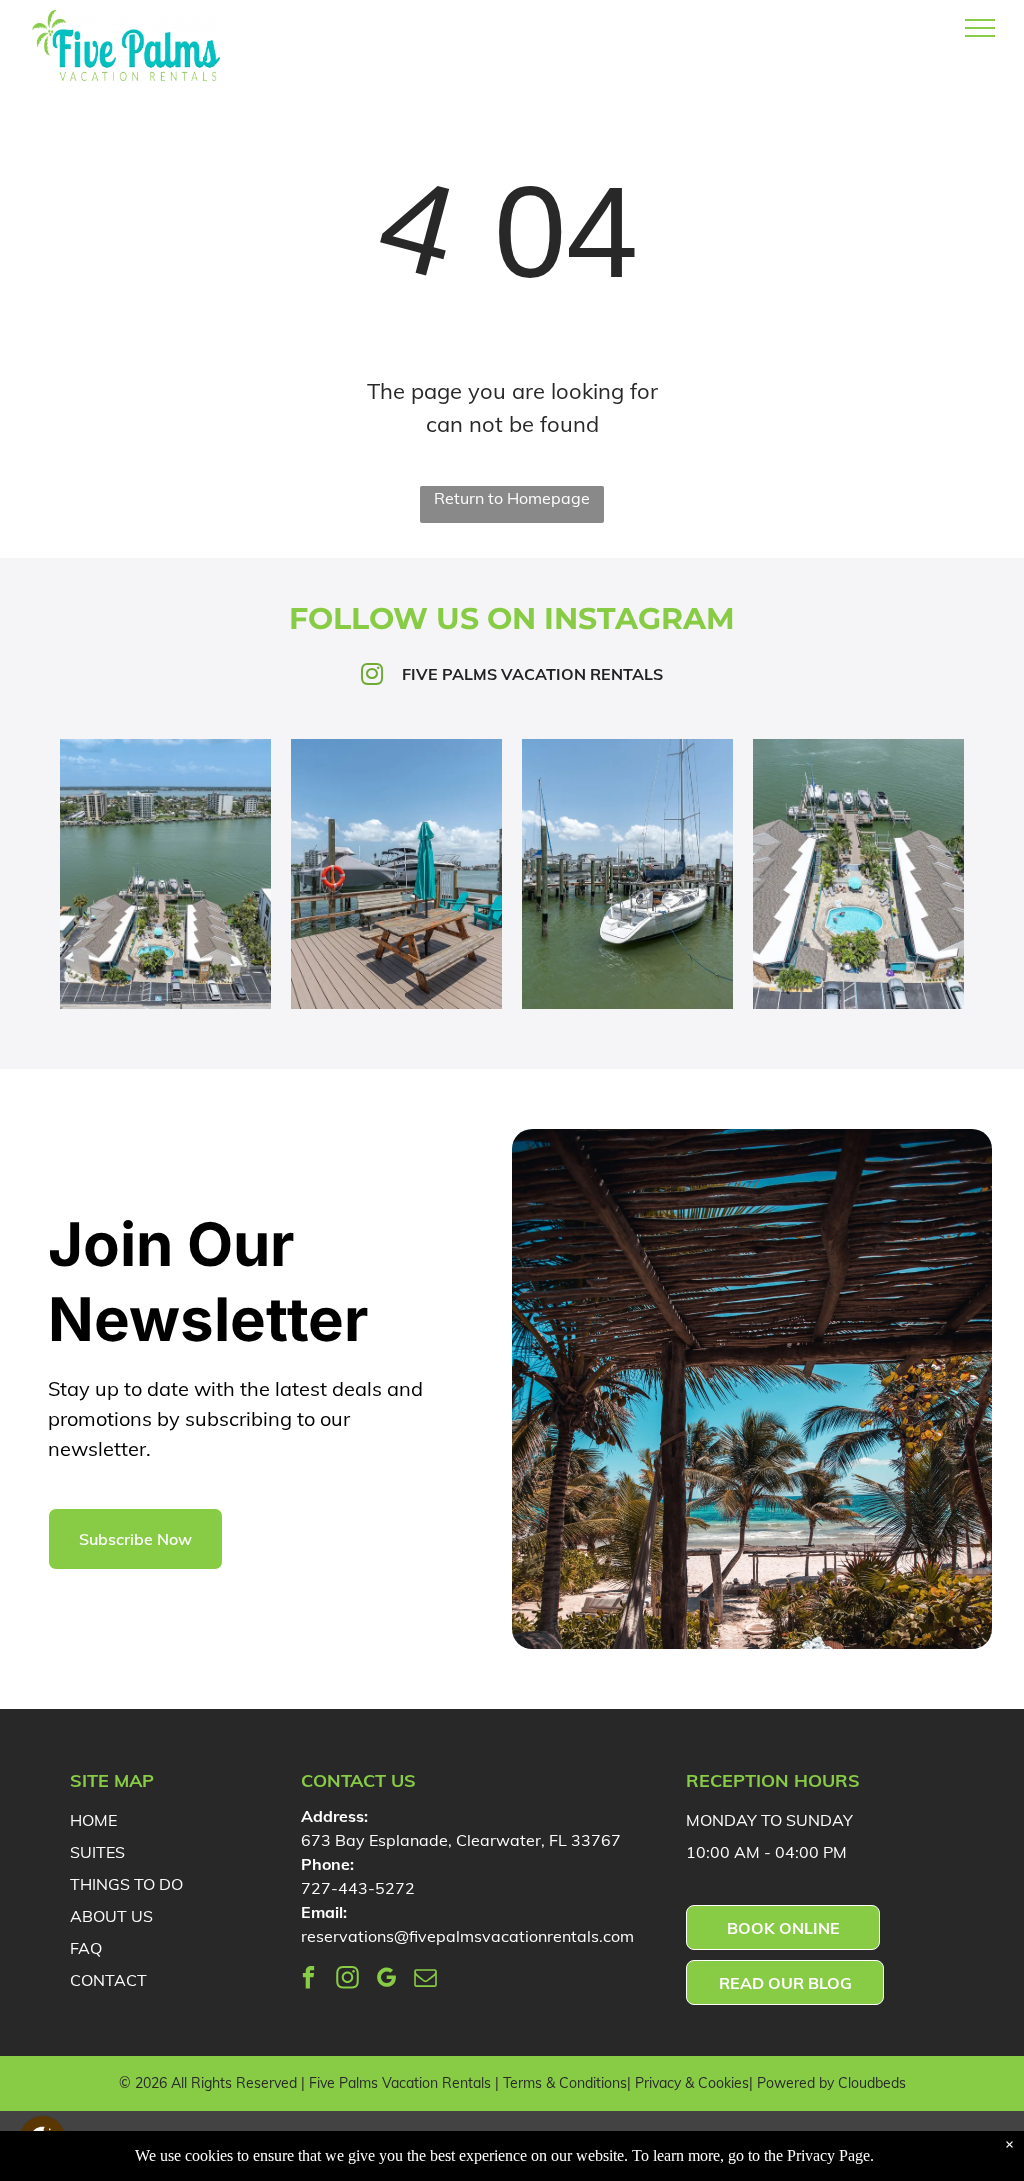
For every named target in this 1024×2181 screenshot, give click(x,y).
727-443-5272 (358, 1888)
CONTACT (108, 1980)
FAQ (86, 1948)
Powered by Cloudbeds (831, 2083)
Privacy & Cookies (692, 2083)
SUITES (97, 1852)
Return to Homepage (512, 498)
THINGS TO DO (126, 1884)
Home (93, 1820)
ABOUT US (111, 1916)
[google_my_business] (386, 1980)
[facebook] (308, 1980)
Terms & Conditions (565, 2083)
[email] (425, 1980)
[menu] (980, 28)
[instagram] (347, 1980)
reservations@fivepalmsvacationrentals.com (467, 1936)
